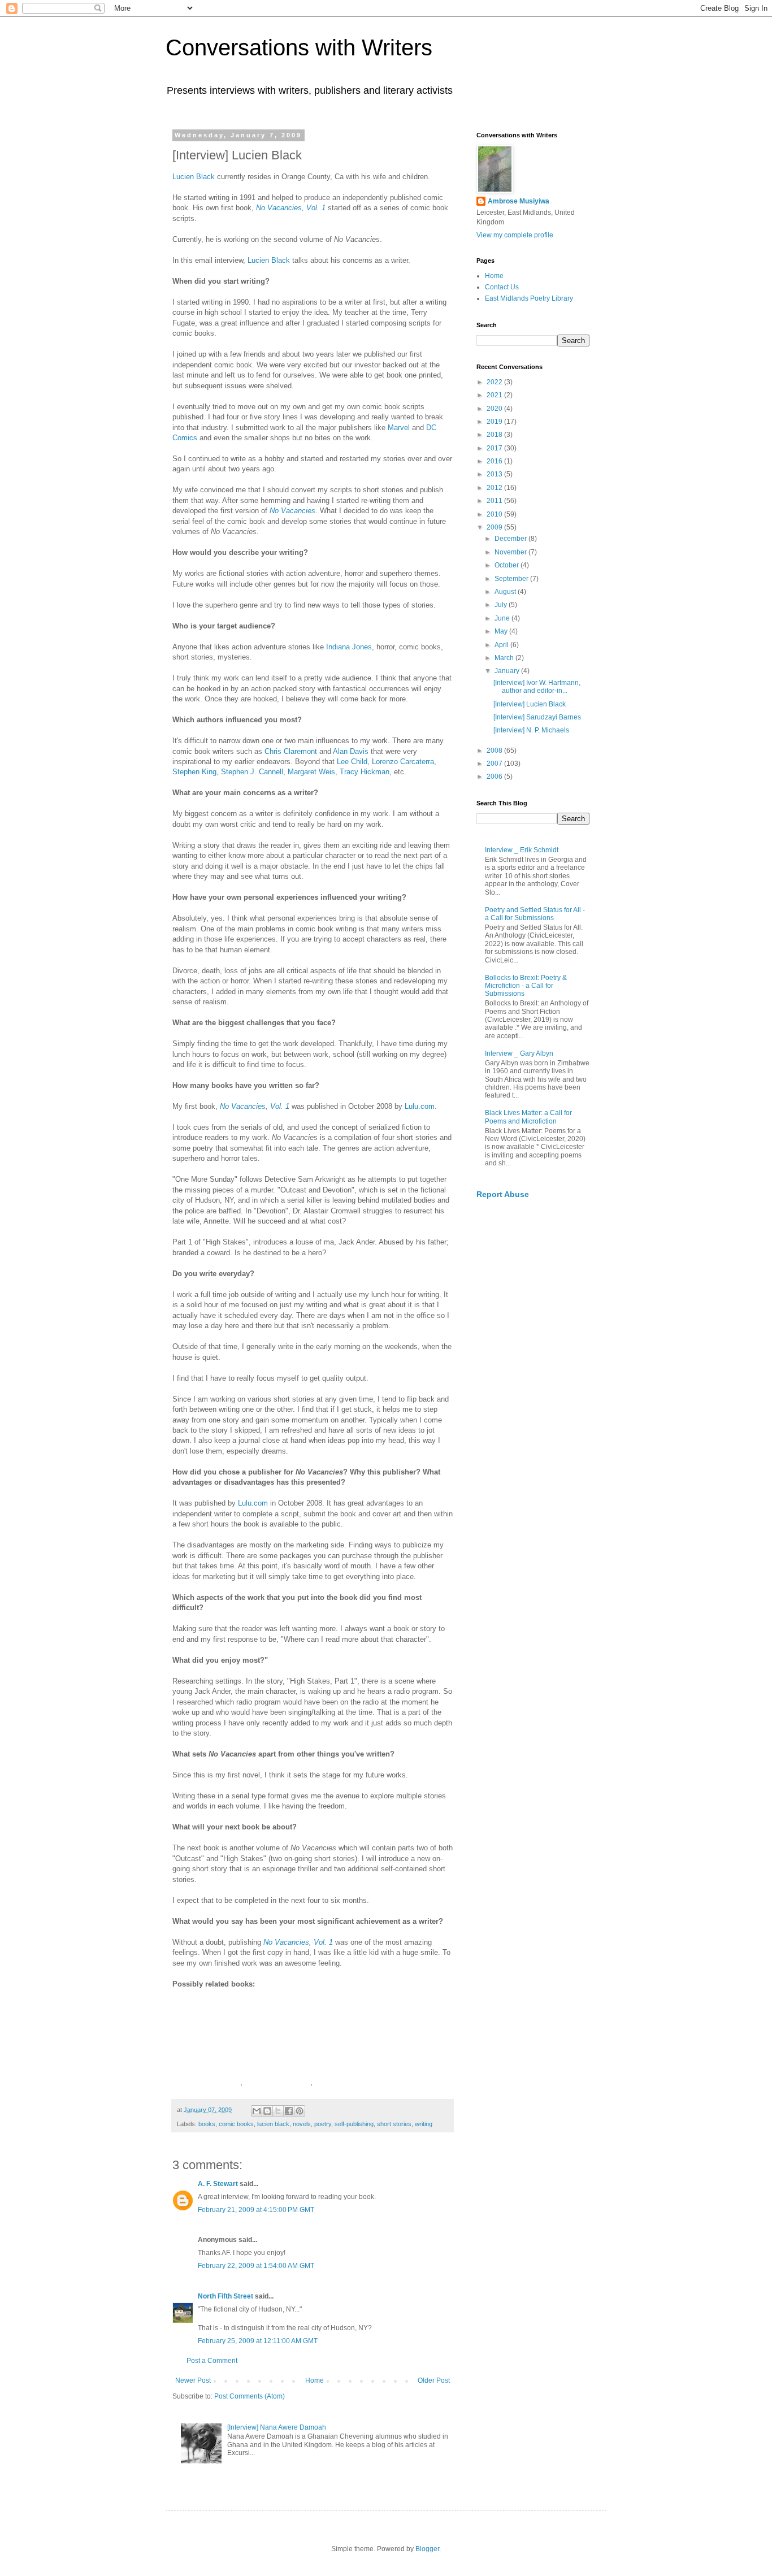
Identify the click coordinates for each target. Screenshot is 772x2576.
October (508, 565)
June (503, 618)
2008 (495, 751)
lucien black (273, 2124)
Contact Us (502, 287)
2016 (495, 461)
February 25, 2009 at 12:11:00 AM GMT (258, 2341)
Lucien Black (194, 177)
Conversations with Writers (299, 47)
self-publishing (354, 2124)
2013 (495, 474)
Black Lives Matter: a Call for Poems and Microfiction (528, 1117)
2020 (495, 409)
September (512, 579)
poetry (323, 2124)
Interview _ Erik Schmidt (522, 850)
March (505, 658)
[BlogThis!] (267, 2111)
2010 (495, 514)
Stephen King (194, 772)
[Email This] (257, 2111)
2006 (495, 777)
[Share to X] (278, 2111)
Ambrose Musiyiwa (519, 201)
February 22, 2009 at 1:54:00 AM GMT (256, 2266)
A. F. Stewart (218, 2184)
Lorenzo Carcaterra (403, 762)
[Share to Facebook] (289, 2111)
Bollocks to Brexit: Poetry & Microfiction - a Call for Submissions (526, 986)
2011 (495, 501)
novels (302, 2124)
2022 (495, 382)
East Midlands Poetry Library (529, 298)
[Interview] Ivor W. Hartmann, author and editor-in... (537, 687)
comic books (236, 2124)
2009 (495, 527)
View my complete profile (515, 235)
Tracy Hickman (365, 772)
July (502, 605)
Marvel (399, 428)
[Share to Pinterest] (300, 2111)
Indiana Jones (349, 647)
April (502, 645)
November (511, 552)
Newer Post (193, 2380)
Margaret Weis (311, 772)
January (508, 671)
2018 (495, 435)
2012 (495, 488)
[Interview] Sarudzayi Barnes (537, 717)
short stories (394, 2124)
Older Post (434, 2380)
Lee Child (352, 762)
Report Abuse (503, 1194)
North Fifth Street (225, 2296)
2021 (495, 395)
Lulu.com (420, 1106)
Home (315, 2380)
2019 (495, 422)
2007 (495, 764)
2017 (495, 448)
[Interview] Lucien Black (530, 704)
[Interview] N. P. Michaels (531, 730)
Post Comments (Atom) (250, 2396)
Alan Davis (351, 751)
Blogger (427, 2549)
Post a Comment (212, 2361)
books (207, 2124)
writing (424, 2124)
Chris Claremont (291, 751)
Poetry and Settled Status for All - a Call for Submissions (535, 914)
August (506, 592)
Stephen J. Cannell (252, 772)
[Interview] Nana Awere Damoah (277, 2427)
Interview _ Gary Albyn (519, 1053)
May (502, 631)
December (511, 539)
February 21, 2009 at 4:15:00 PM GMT (256, 2210)
